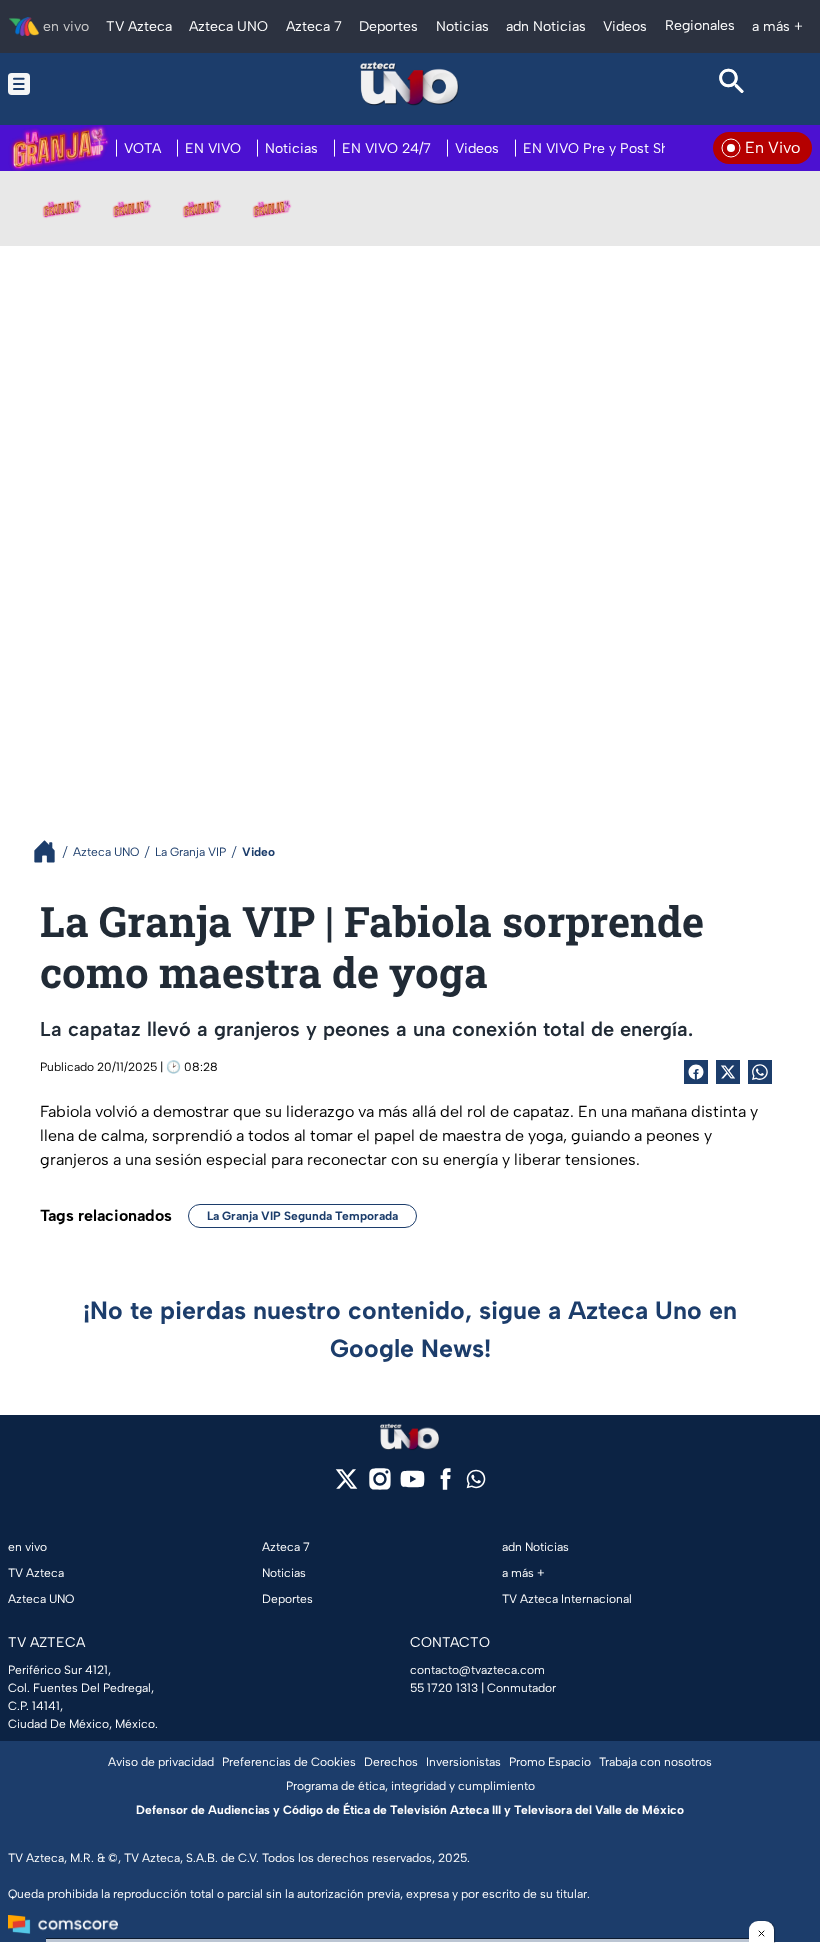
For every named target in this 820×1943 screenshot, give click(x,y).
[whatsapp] (476, 1483)
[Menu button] (88, 84)
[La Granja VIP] (202, 208)
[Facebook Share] (696, 1072)
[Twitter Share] (728, 1072)
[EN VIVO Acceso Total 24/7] (272, 208)
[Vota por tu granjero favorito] (62, 208)
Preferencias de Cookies (289, 1762)
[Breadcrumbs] (52, 851)
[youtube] (412, 1485)
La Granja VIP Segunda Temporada (302, 1216)
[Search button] (731, 84)
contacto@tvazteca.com (477, 1670)
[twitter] (346, 1485)
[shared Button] (760, 1072)
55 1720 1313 (444, 1688)
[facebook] (445, 1485)
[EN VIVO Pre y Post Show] (132, 208)
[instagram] (379, 1485)
